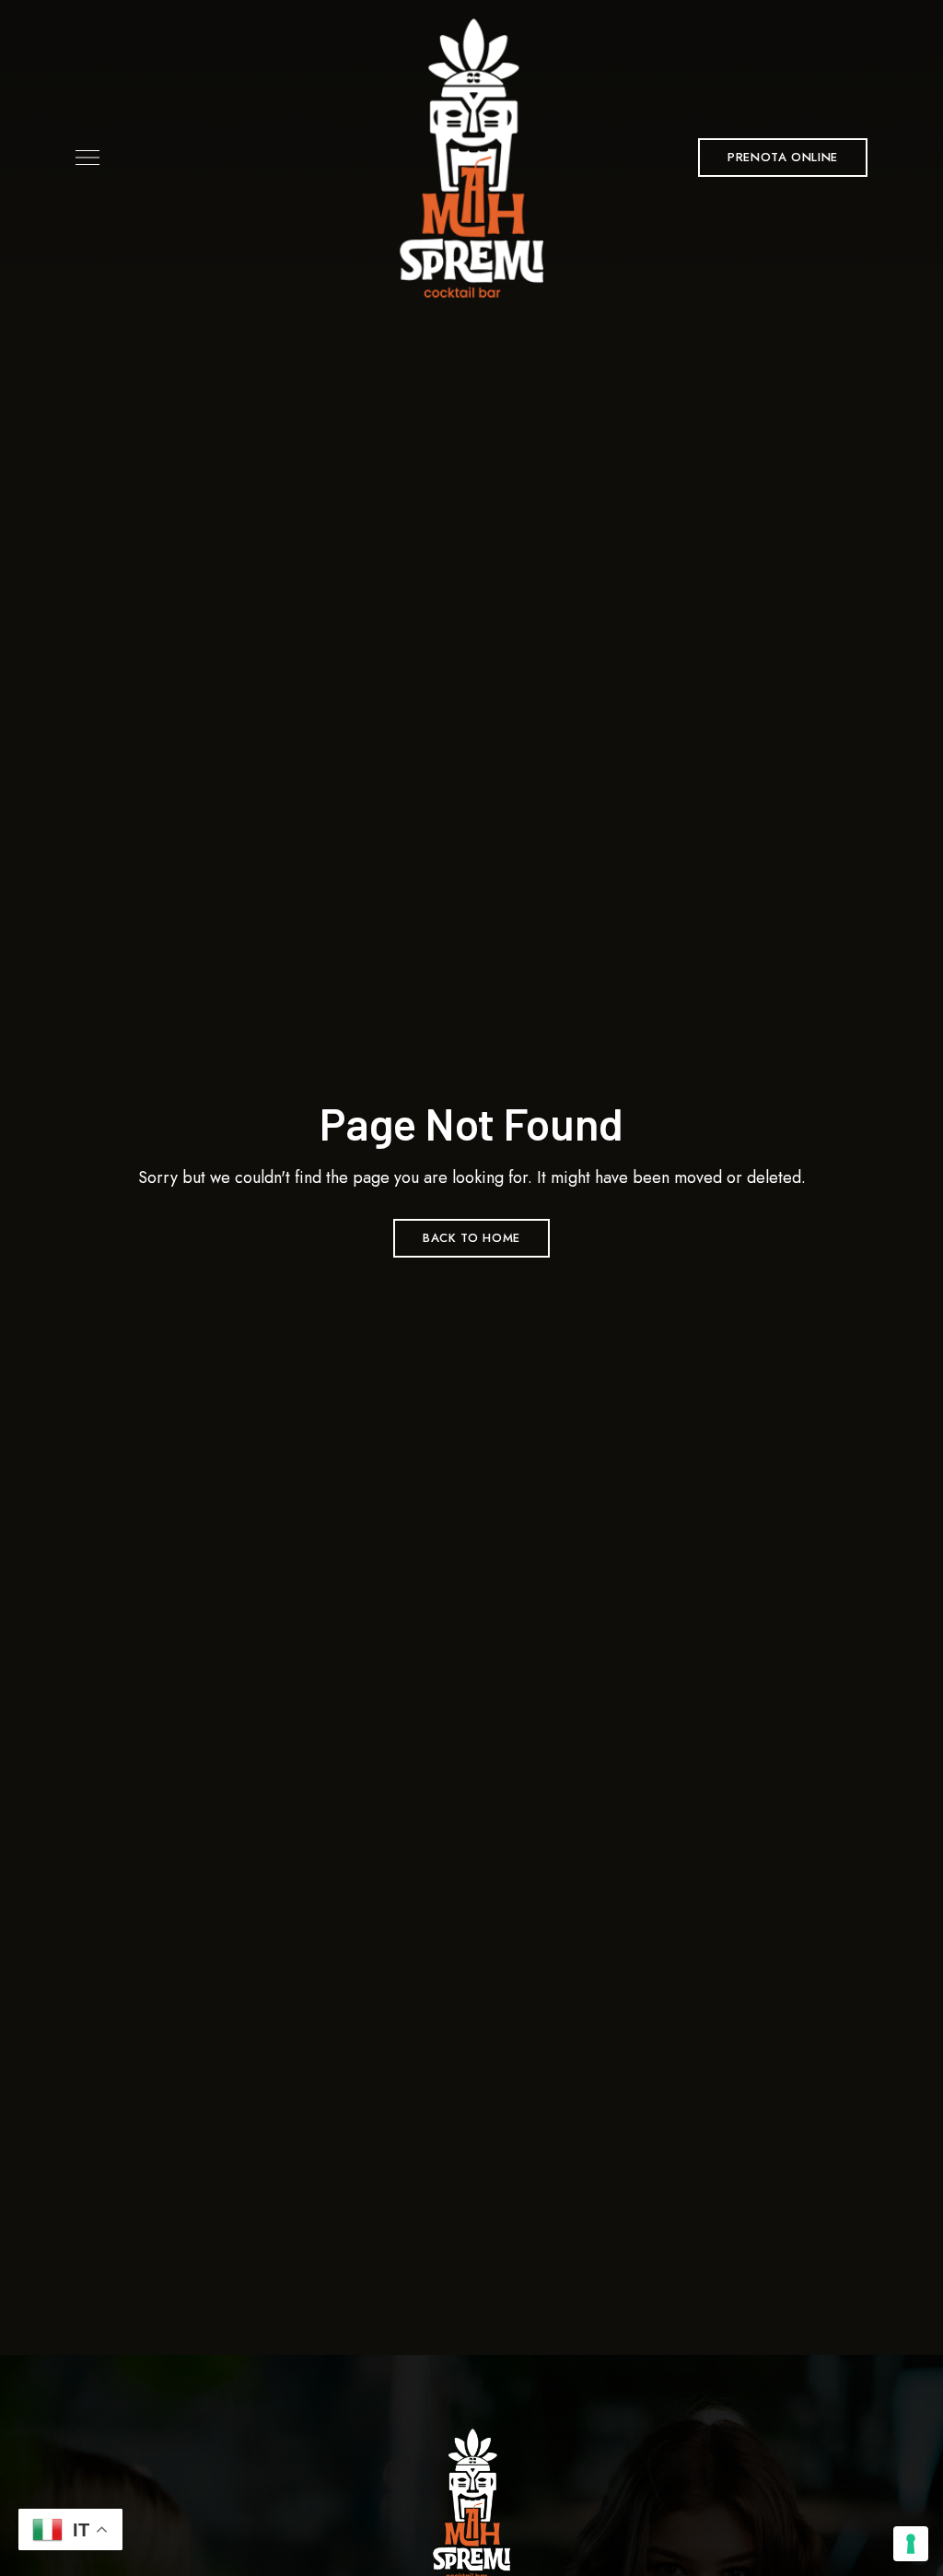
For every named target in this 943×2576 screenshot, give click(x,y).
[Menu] (83, 158)
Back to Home (471, 1238)
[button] (783, 158)
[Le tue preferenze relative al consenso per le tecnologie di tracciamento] (911, 2544)
